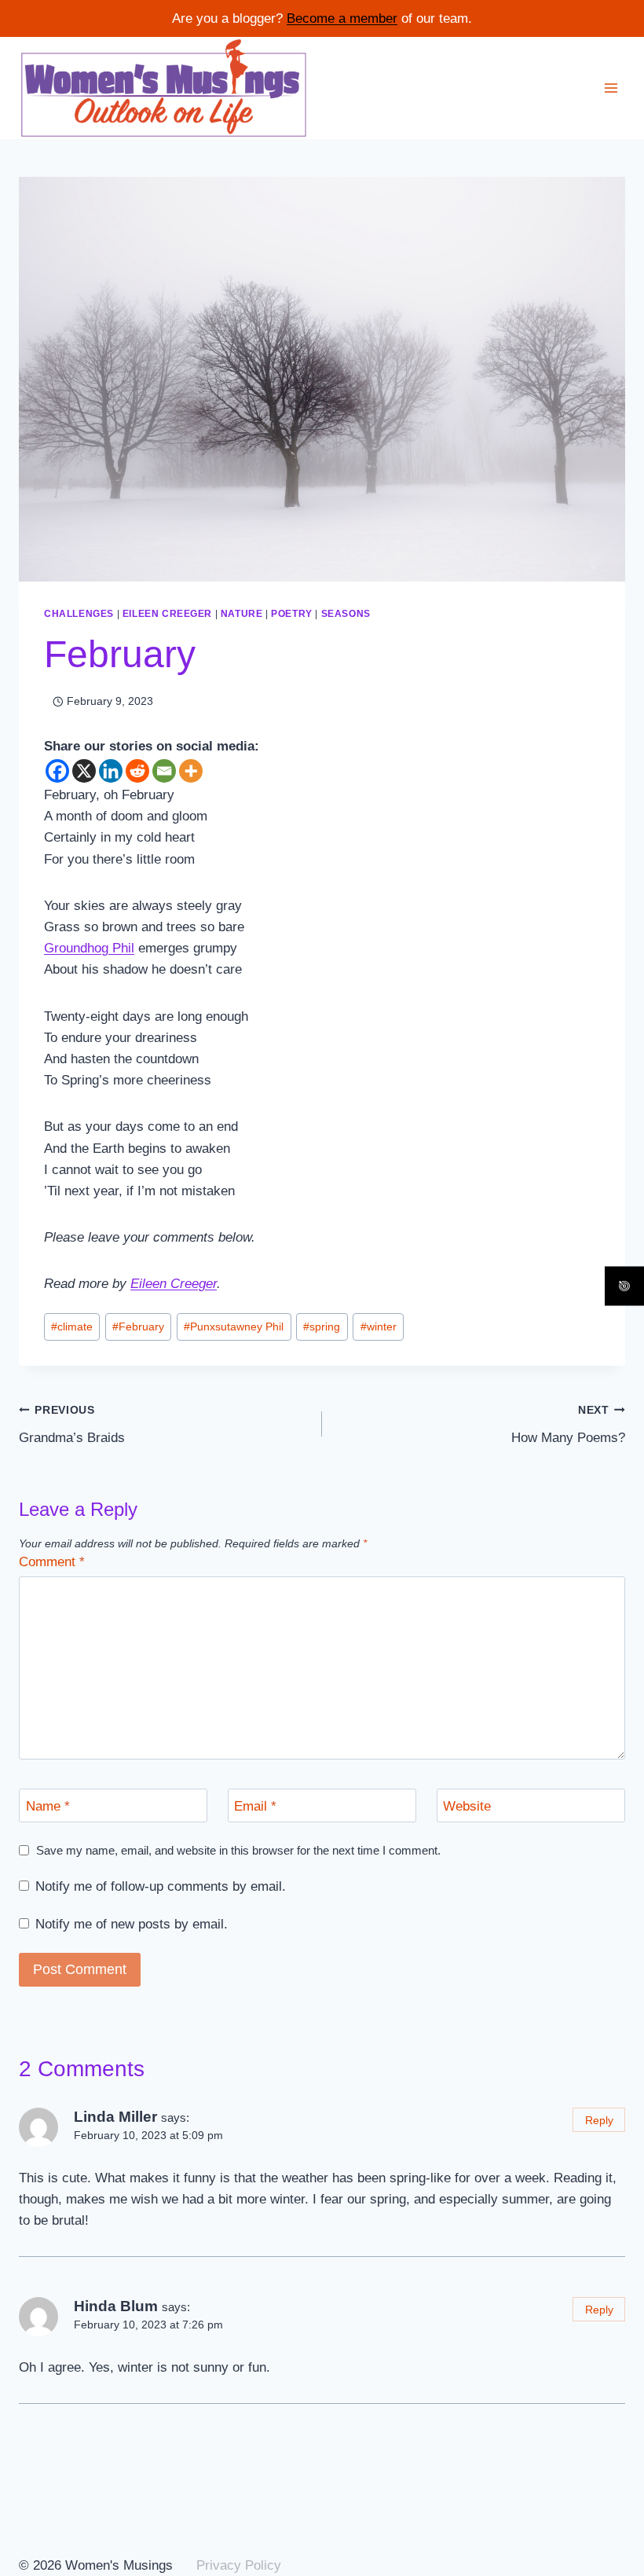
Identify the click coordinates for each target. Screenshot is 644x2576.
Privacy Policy (239, 2565)
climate (72, 1327)
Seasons (346, 614)
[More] (191, 771)
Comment (52, 1562)
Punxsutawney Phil (234, 1327)
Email (255, 1805)
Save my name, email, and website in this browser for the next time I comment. (238, 1850)
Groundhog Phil (89, 948)
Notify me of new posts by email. (132, 1924)
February (138, 1327)
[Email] (164, 771)
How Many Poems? (568, 1425)
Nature (242, 614)
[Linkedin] (111, 771)
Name (48, 1805)
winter (379, 1327)
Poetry (292, 614)
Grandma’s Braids (72, 1425)
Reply (599, 2120)
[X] (84, 771)
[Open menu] (611, 88)
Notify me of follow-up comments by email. (161, 1886)
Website (467, 1805)
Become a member (342, 18)
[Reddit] (137, 771)
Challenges (79, 614)
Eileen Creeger (167, 614)
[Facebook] (57, 771)
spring (322, 1327)
